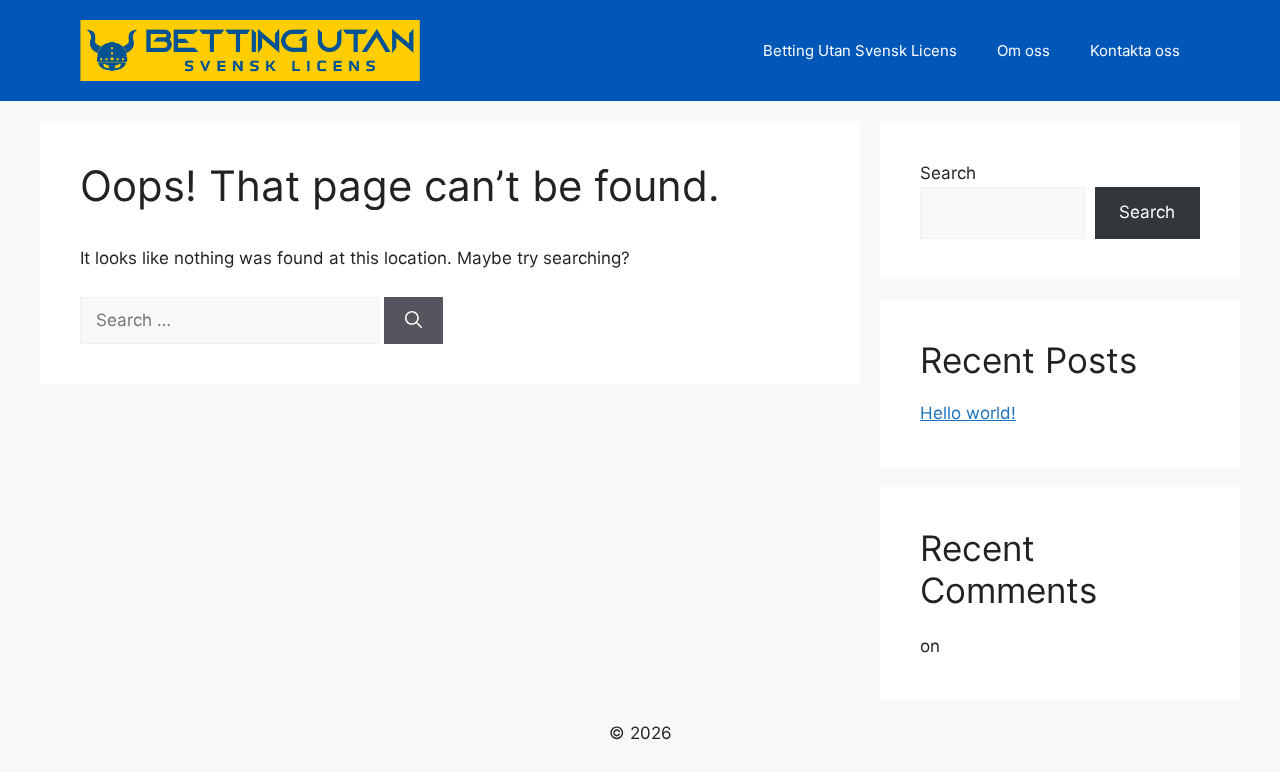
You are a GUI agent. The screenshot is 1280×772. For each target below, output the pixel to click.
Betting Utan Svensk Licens (860, 50)
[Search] (413, 321)
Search (948, 173)
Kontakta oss (1135, 50)
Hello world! (968, 413)
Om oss (1023, 50)
